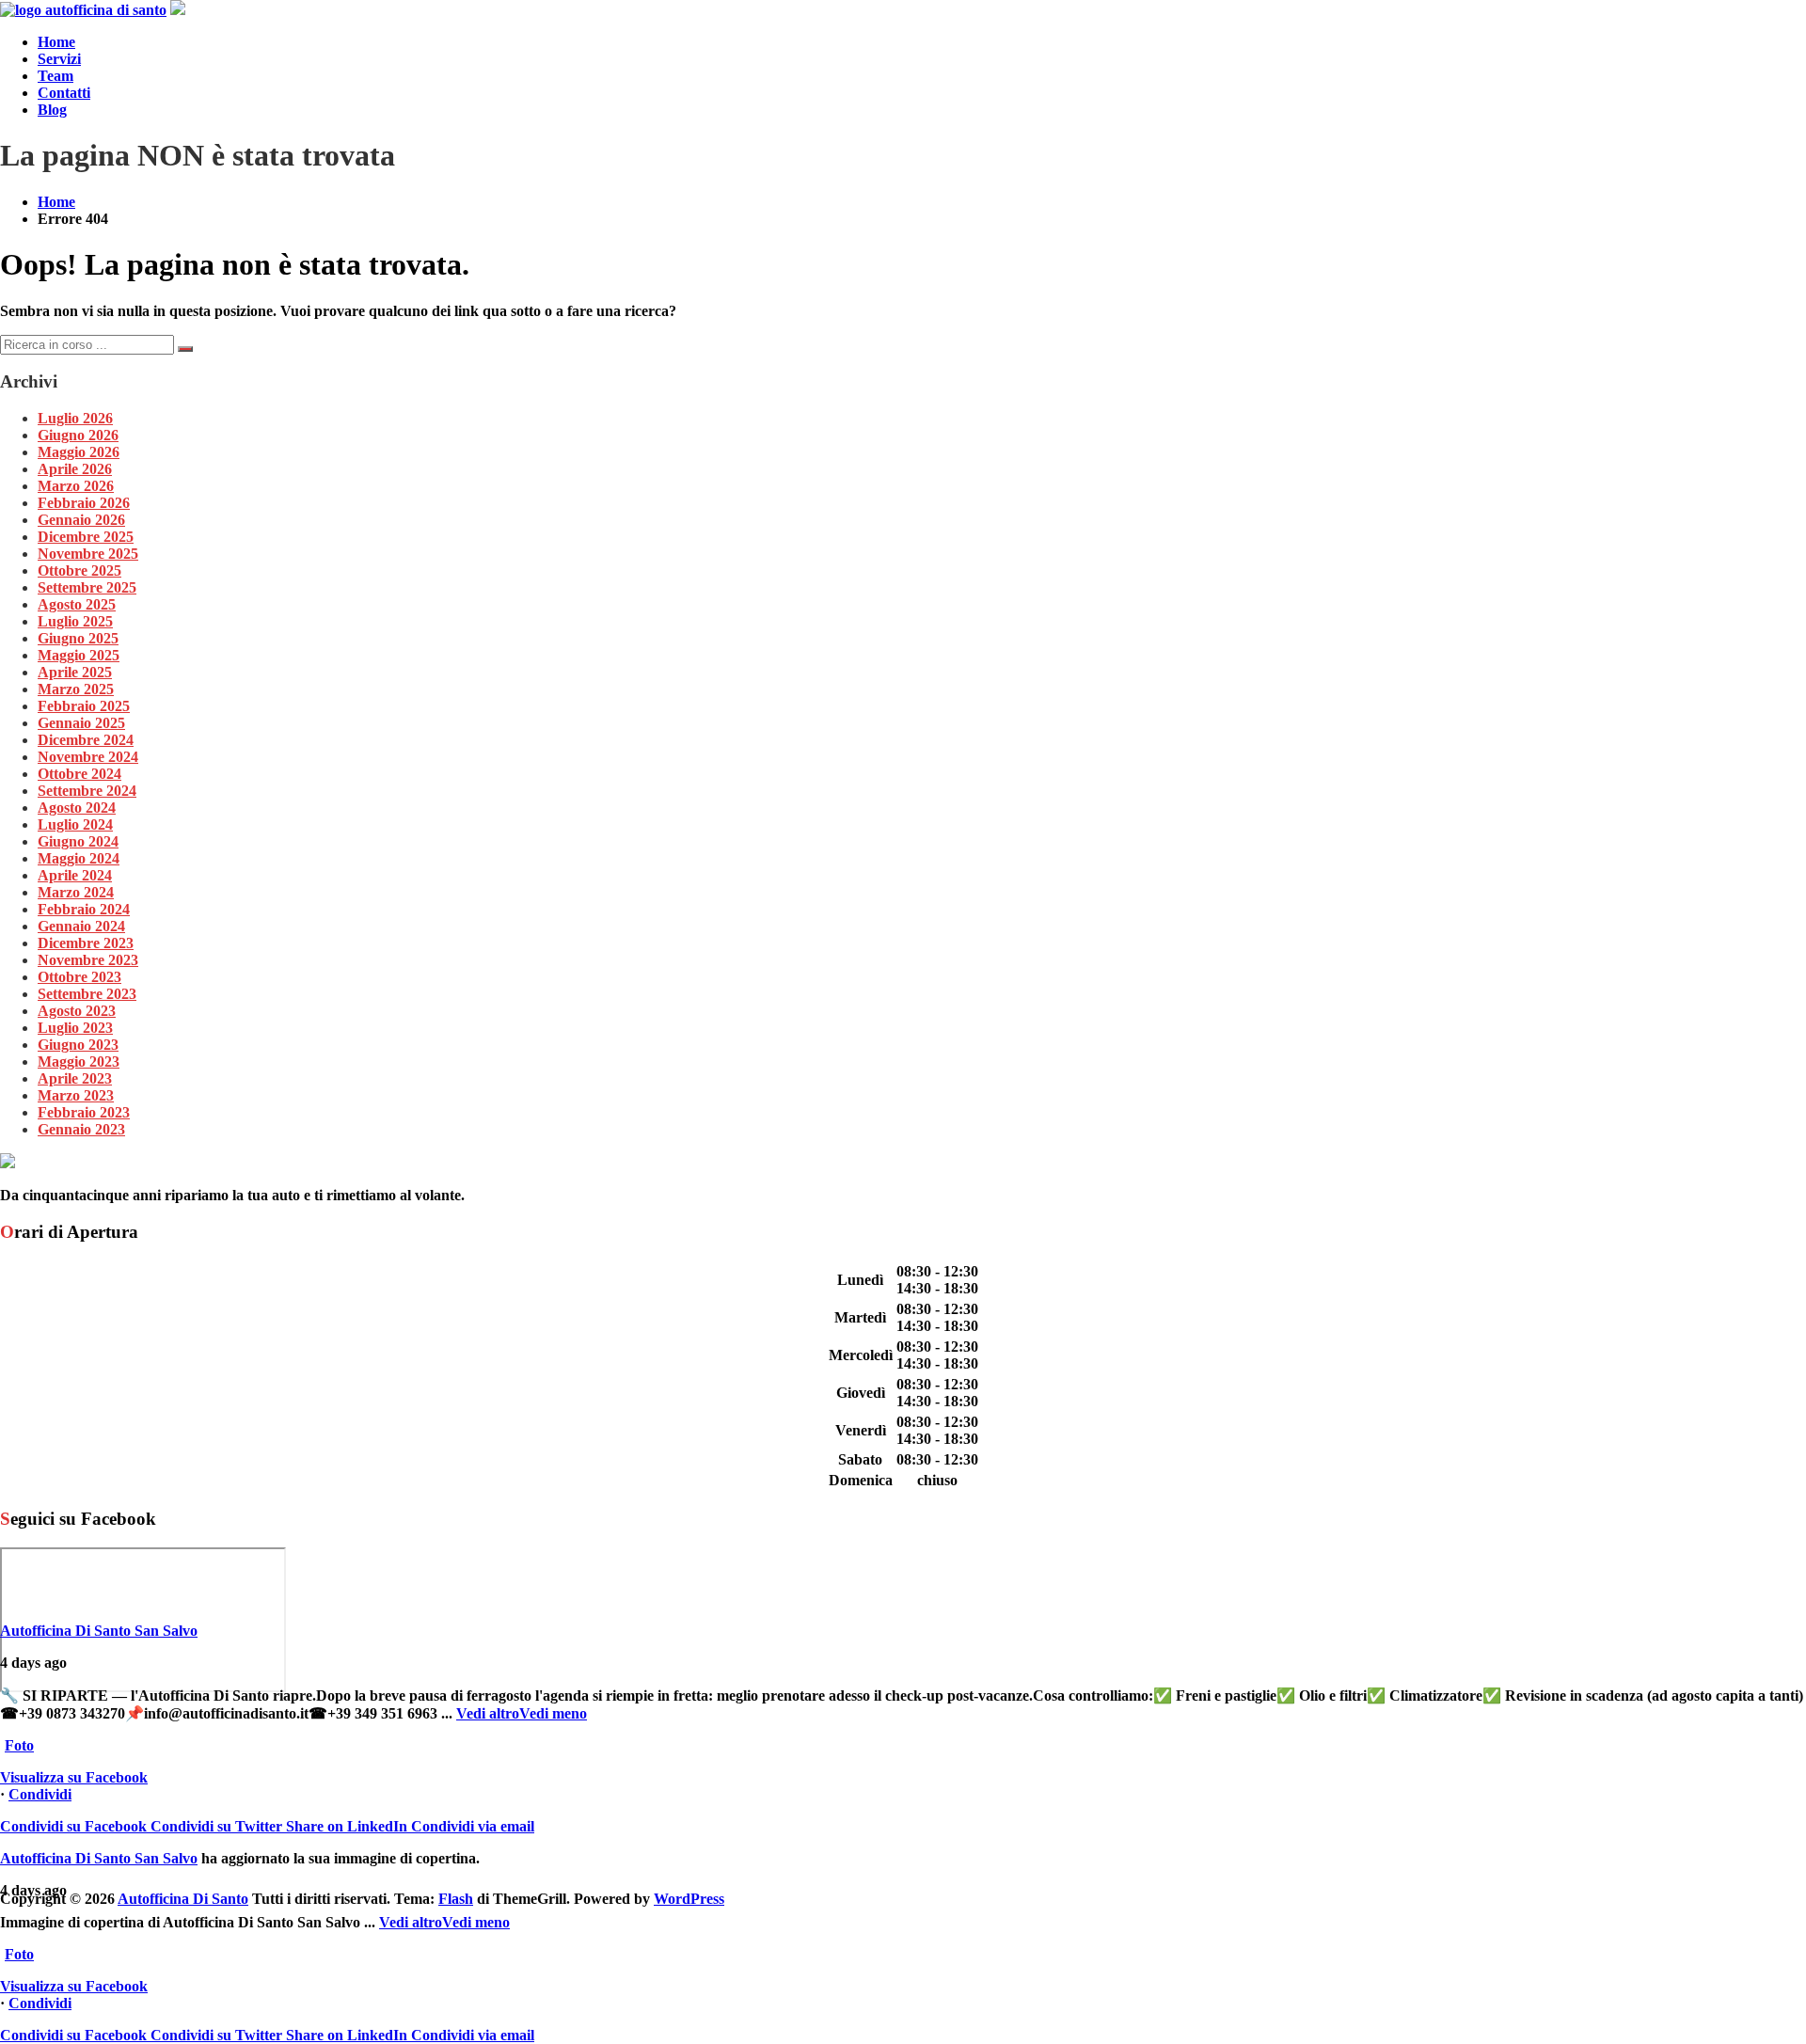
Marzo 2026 (76, 486)
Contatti (64, 93)
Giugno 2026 (78, 435)
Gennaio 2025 (81, 723)
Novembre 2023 (88, 960)
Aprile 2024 (75, 875)
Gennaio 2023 (81, 1129)
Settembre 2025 (87, 587)
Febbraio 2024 (84, 909)
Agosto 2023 (77, 1011)
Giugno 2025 (78, 638)
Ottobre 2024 (79, 774)
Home (56, 42)
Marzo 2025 (76, 689)
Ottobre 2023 (79, 977)
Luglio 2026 (75, 418)
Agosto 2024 (77, 808)
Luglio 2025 (75, 621)
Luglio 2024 (75, 824)
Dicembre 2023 (86, 943)
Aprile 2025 (75, 672)
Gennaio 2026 (81, 520)
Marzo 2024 (76, 892)
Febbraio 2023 (84, 1112)
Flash (456, 1899)
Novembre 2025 (88, 554)
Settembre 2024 (87, 791)
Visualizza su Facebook (74, 1777)
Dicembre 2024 (86, 740)
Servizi (59, 59)
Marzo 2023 (76, 1095)
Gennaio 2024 (81, 926)
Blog (52, 110)
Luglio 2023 (75, 1028)
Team (55, 76)
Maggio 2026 (79, 452)
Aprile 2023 (75, 1078)
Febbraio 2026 (84, 503)
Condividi (40, 1794)
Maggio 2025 (79, 655)
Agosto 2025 (77, 604)
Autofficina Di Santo (183, 1899)
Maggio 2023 (79, 1062)
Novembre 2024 (88, 757)
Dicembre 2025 (86, 537)
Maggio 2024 (79, 858)
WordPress (689, 1899)
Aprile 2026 (75, 469)
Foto (19, 1745)
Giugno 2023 (78, 1045)
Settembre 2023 (87, 994)
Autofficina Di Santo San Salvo (99, 1631)
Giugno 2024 (78, 841)
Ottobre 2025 (79, 570)
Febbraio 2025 (84, 706)
